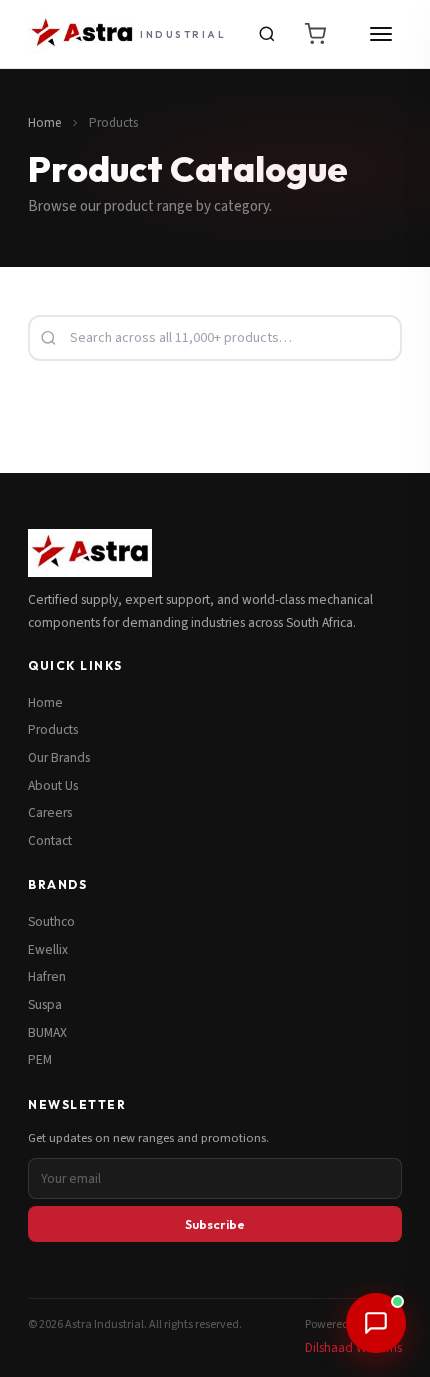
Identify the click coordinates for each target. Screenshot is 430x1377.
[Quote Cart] (315, 34)
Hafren (47, 976)
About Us (53, 785)
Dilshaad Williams (353, 1347)
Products (53, 729)
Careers (50, 812)
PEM (40, 1059)
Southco (51, 921)
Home (44, 123)
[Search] (267, 34)
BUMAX (47, 1032)
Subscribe (215, 1224)
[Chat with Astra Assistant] (376, 1323)
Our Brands (59, 757)
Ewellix (48, 949)
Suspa (45, 1004)
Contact (50, 840)
